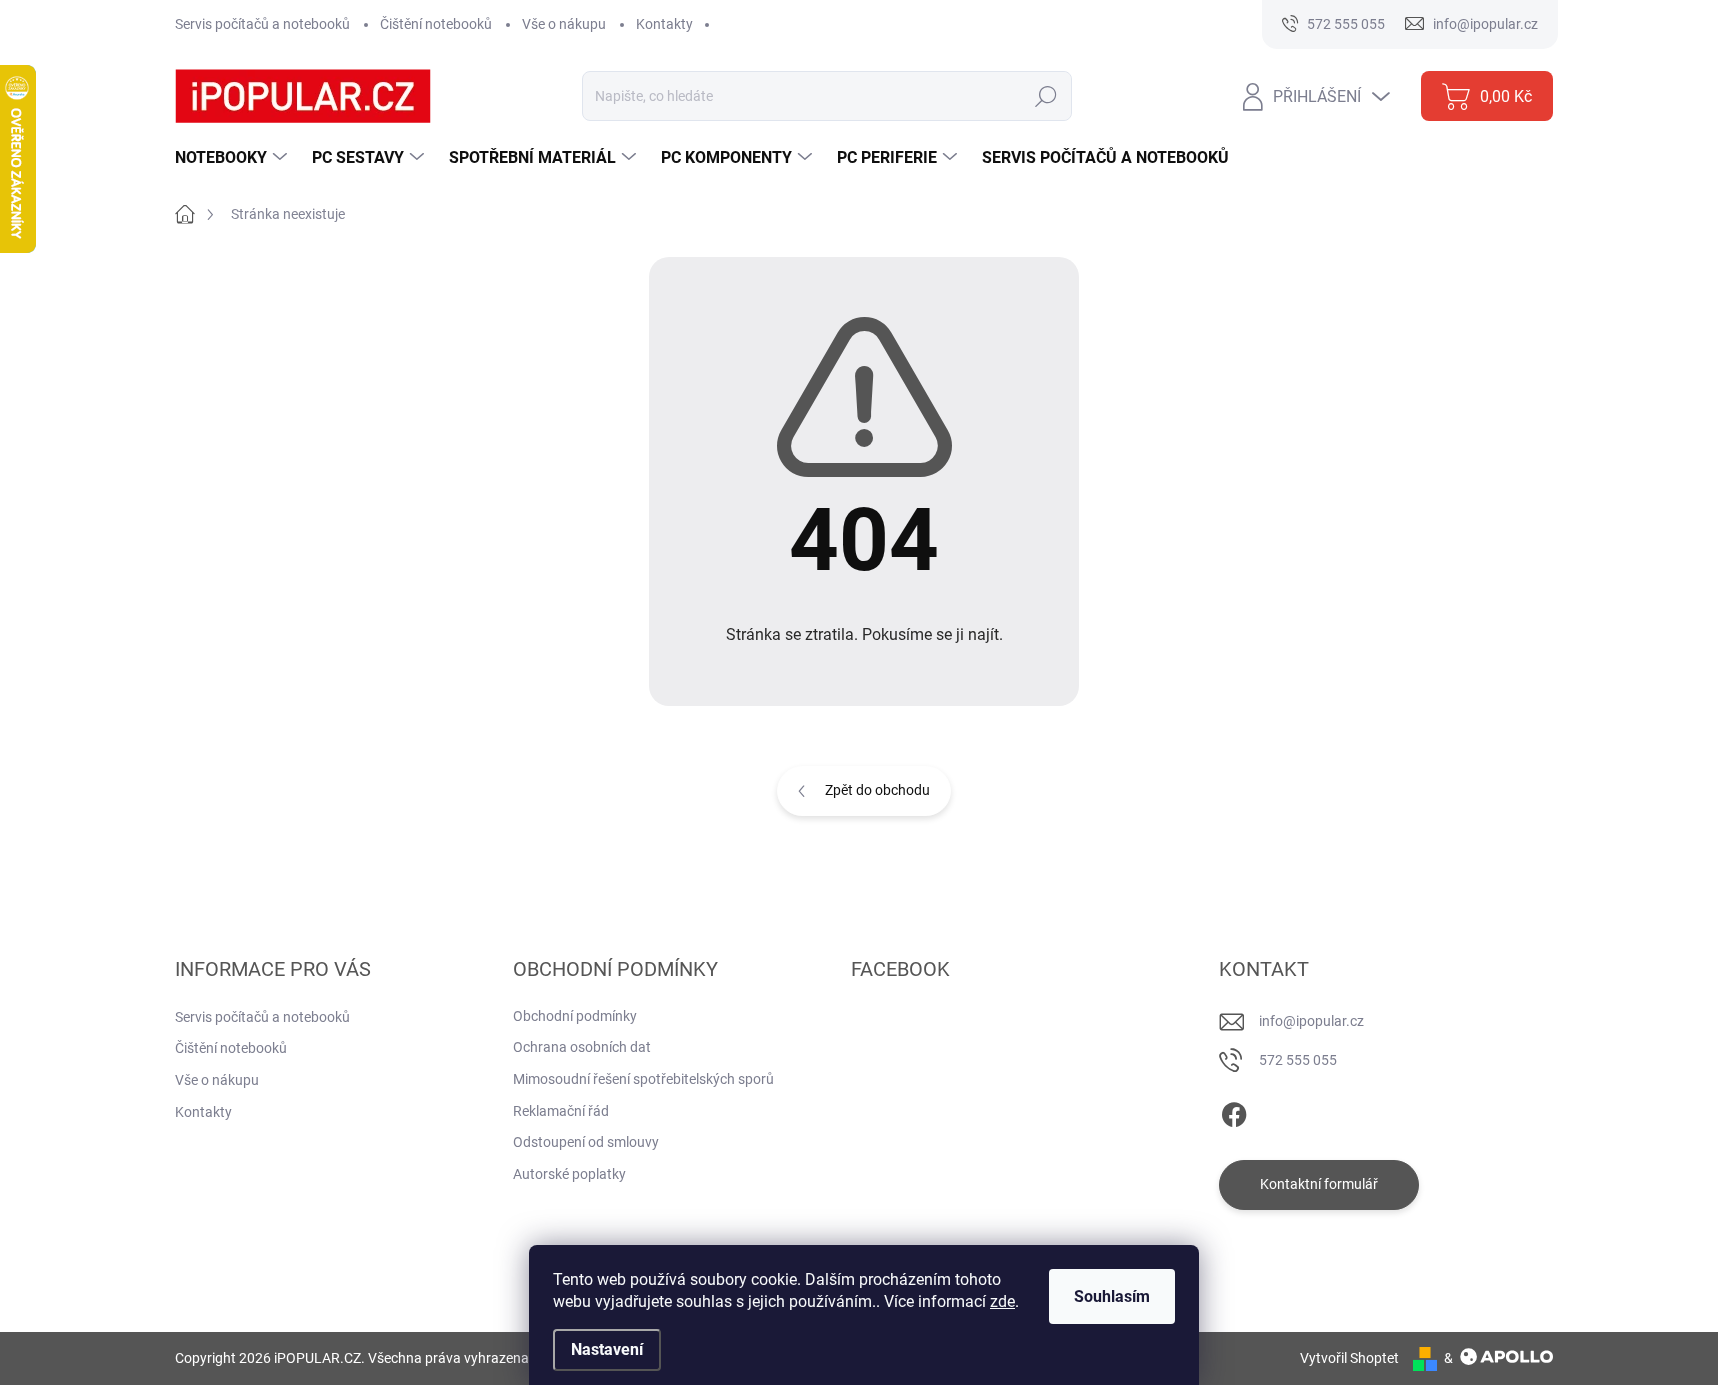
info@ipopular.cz (1311, 1021)
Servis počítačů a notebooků (262, 24)
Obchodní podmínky (575, 1016)
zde (1002, 1301)
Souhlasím (1112, 1296)
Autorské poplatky (569, 1174)
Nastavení (607, 1349)
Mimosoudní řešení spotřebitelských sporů (643, 1079)
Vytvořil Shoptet (1349, 1358)
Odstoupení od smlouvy (586, 1142)
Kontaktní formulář (1319, 1184)
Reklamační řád (561, 1111)
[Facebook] (1234, 1111)
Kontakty (664, 24)
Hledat (1045, 96)
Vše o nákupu (564, 24)
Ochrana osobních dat (582, 1047)
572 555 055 (1298, 1060)
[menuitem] (233, 158)
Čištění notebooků (436, 24)
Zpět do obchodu (877, 790)
